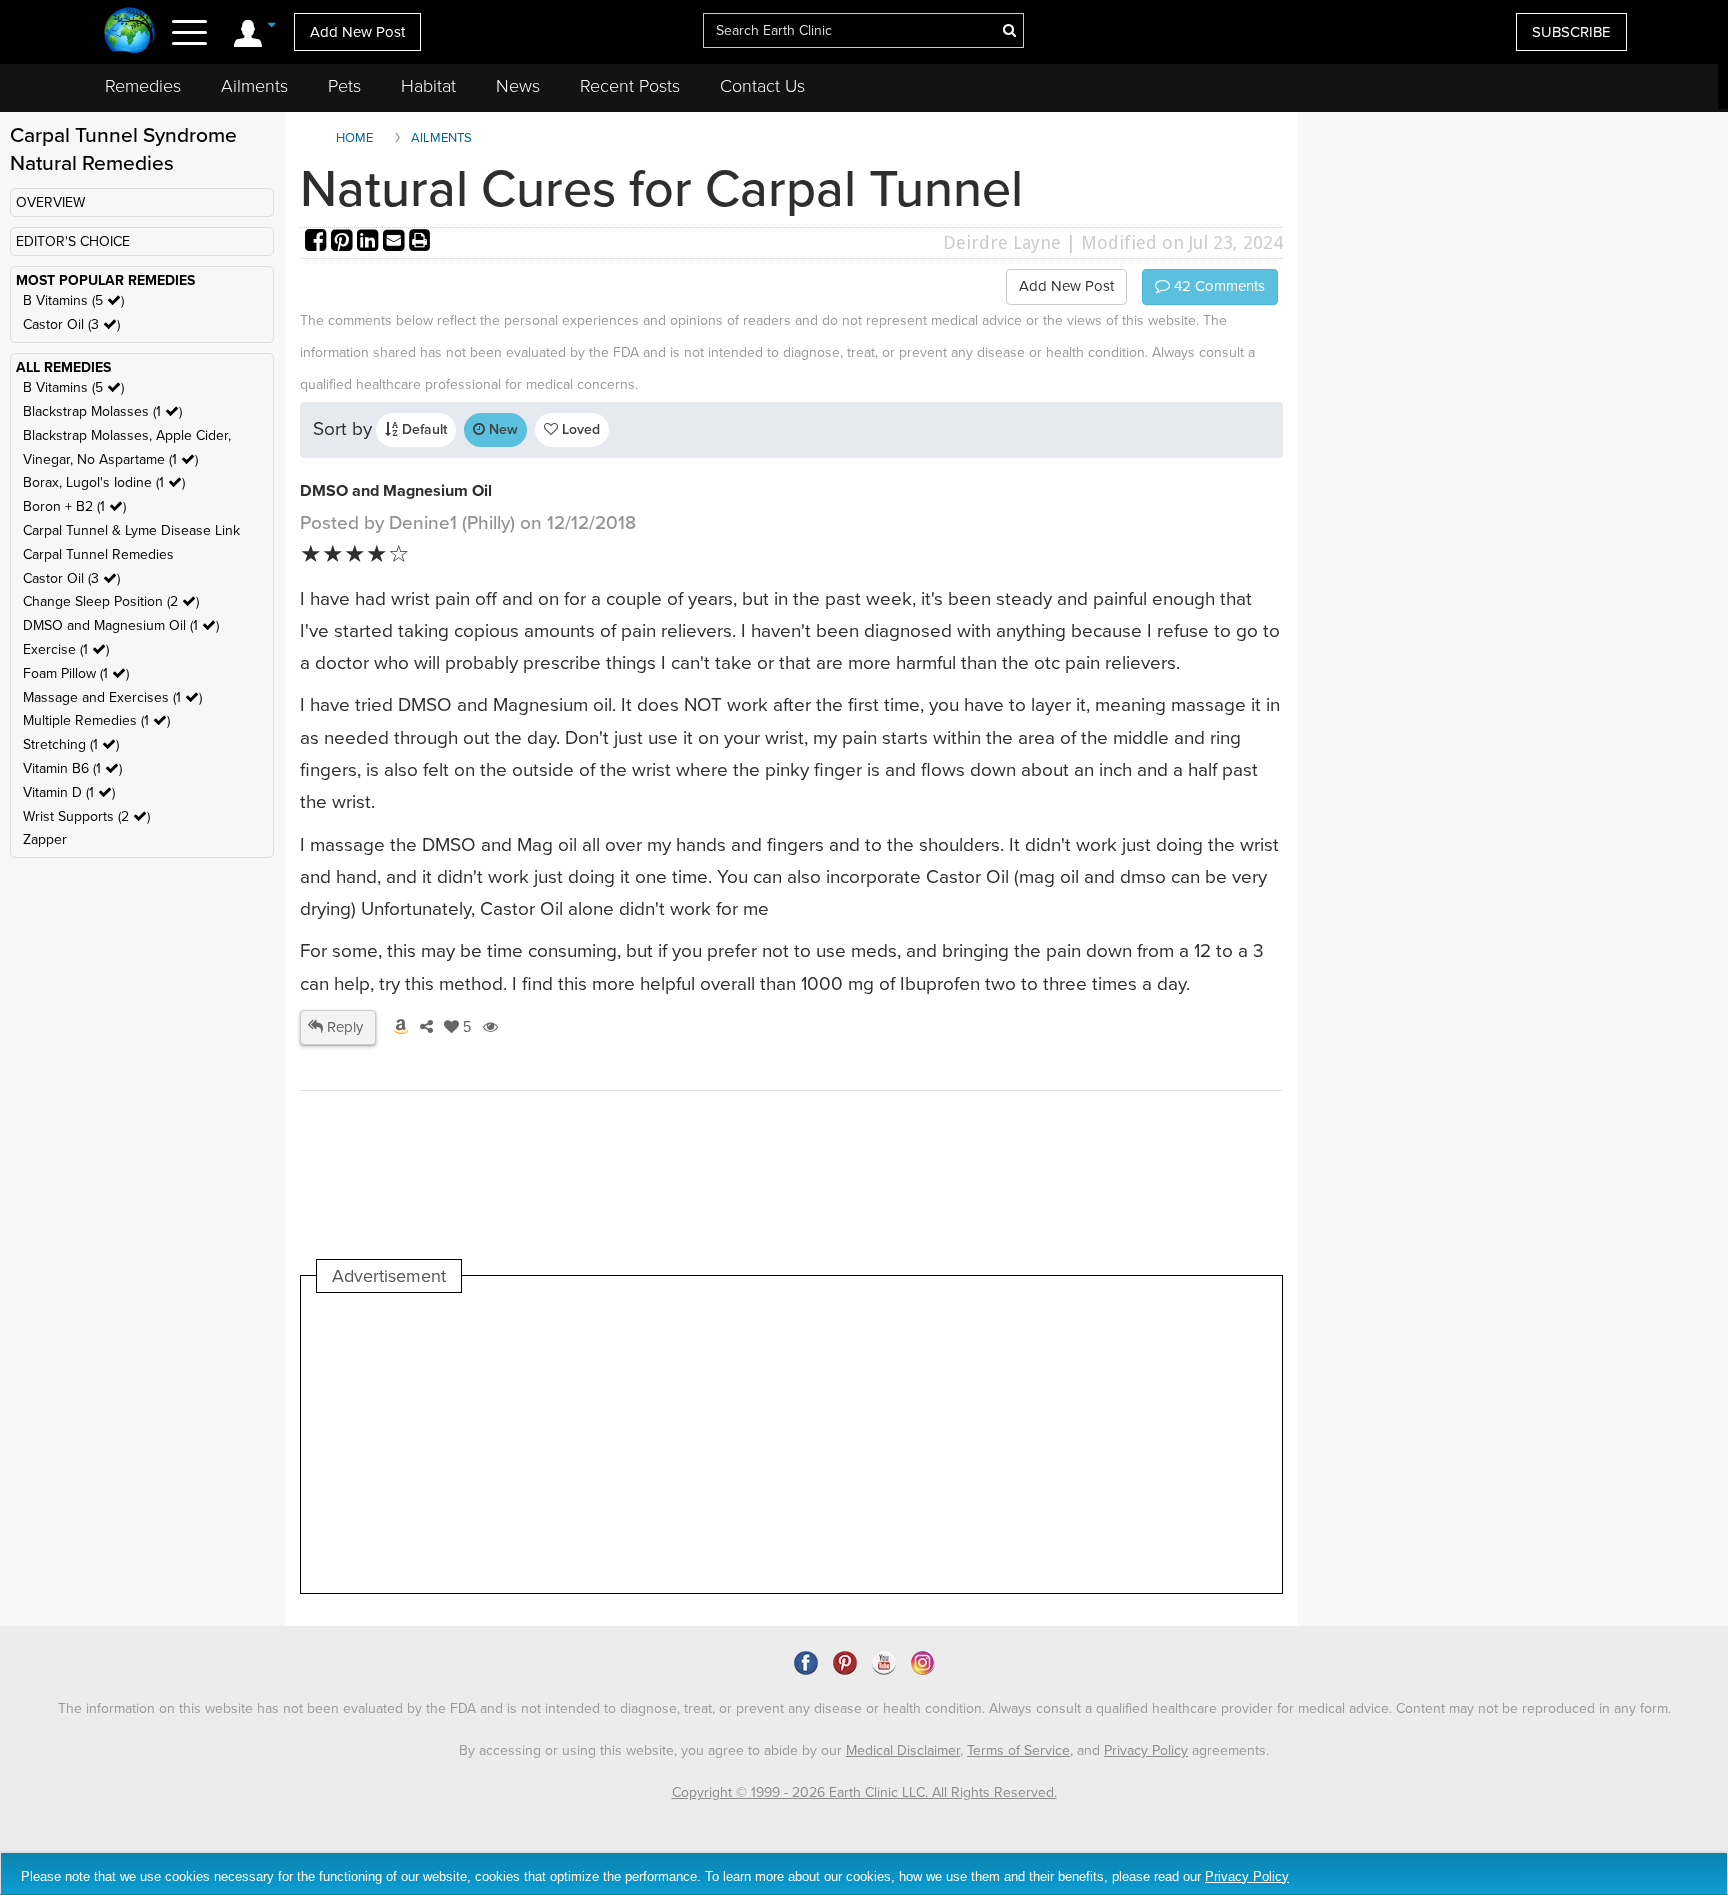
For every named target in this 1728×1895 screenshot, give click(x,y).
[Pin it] (344, 242)
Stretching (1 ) (71, 744)
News (518, 86)
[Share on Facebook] (318, 242)
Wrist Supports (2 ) (86, 816)
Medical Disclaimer (903, 1750)
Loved (579, 429)
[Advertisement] (681, 1443)
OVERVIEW (50, 202)
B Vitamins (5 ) (73, 300)
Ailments (254, 86)
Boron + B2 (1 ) (74, 506)
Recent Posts (630, 86)
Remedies (143, 86)
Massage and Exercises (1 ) (112, 697)
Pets (344, 86)
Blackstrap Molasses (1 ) (102, 411)
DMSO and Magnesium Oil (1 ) (121, 625)
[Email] (396, 242)
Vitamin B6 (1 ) (72, 768)
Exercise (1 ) (66, 649)
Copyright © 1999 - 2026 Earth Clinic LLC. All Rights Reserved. (864, 1792)
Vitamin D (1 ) (69, 792)
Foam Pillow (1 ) (76, 673)
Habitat (428, 86)
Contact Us (762, 86)
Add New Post (357, 32)
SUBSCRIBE (1571, 32)
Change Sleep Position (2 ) (111, 601)
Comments (1217, 286)
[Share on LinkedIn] (370, 242)
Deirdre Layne (1002, 242)
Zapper (45, 839)
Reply (343, 1027)
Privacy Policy (1146, 1750)
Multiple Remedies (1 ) (96, 720)
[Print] (420, 242)
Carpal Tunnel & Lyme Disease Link (131, 530)
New (501, 429)
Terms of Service (1018, 1750)
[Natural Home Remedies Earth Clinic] (129, 32)
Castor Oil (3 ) (71, 324)
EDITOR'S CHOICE (73, 241)
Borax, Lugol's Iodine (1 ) (104, 482)
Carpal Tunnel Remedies (98, 554)
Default (422, 429)
